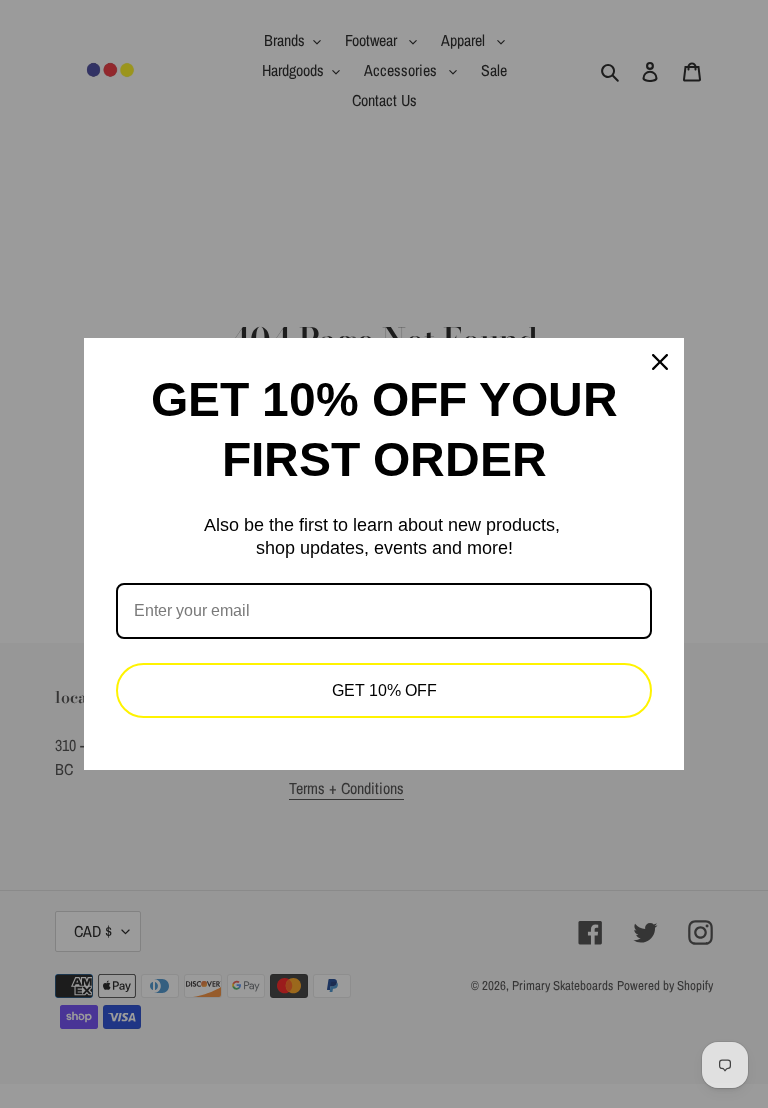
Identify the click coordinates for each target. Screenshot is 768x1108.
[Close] (660, 362)
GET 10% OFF (384, 690)
